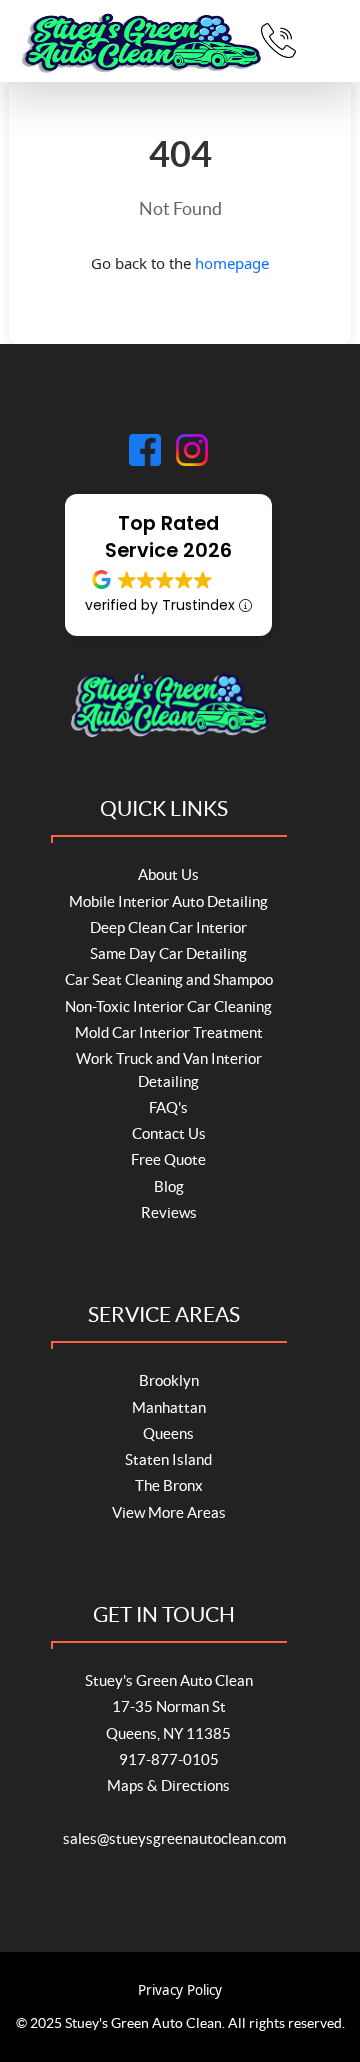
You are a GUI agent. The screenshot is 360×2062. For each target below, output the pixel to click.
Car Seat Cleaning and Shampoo (169, 979)
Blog (169, 1186)
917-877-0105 (169, 1759)
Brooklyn (169, 1380)
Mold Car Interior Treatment (169, 1032)
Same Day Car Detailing (168, 953)
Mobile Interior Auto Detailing (168, 901)
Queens (168, 1433)
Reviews (169, 1212)
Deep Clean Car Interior (168, 927)
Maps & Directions (168, 1785)
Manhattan (169, 1407)
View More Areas (169, 1512)
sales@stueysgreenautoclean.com (174, 1838)
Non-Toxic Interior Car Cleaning (168, 1006)
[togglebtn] (326, 41)
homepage (232, 263)
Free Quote (168, 1159)
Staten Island (168, 1459)
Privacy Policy (180, 1990)
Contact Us (169, 1133)
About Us (168, 874)
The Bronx (169, 1485)
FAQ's (168, 1107)
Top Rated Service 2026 (168, 537)
